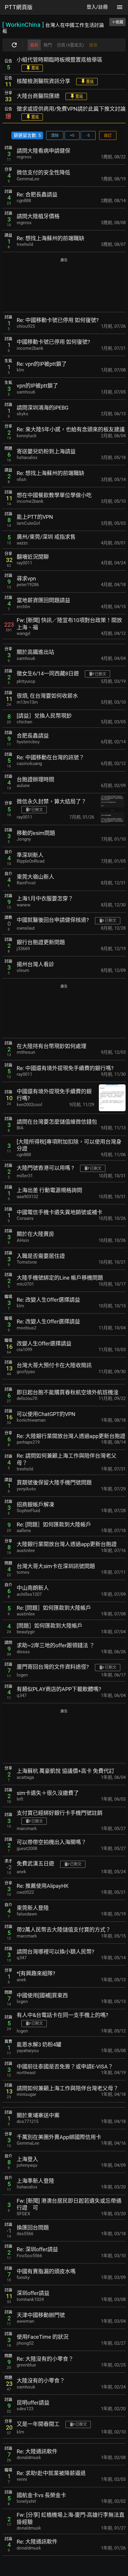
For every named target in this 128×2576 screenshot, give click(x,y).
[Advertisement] (64, 286)
